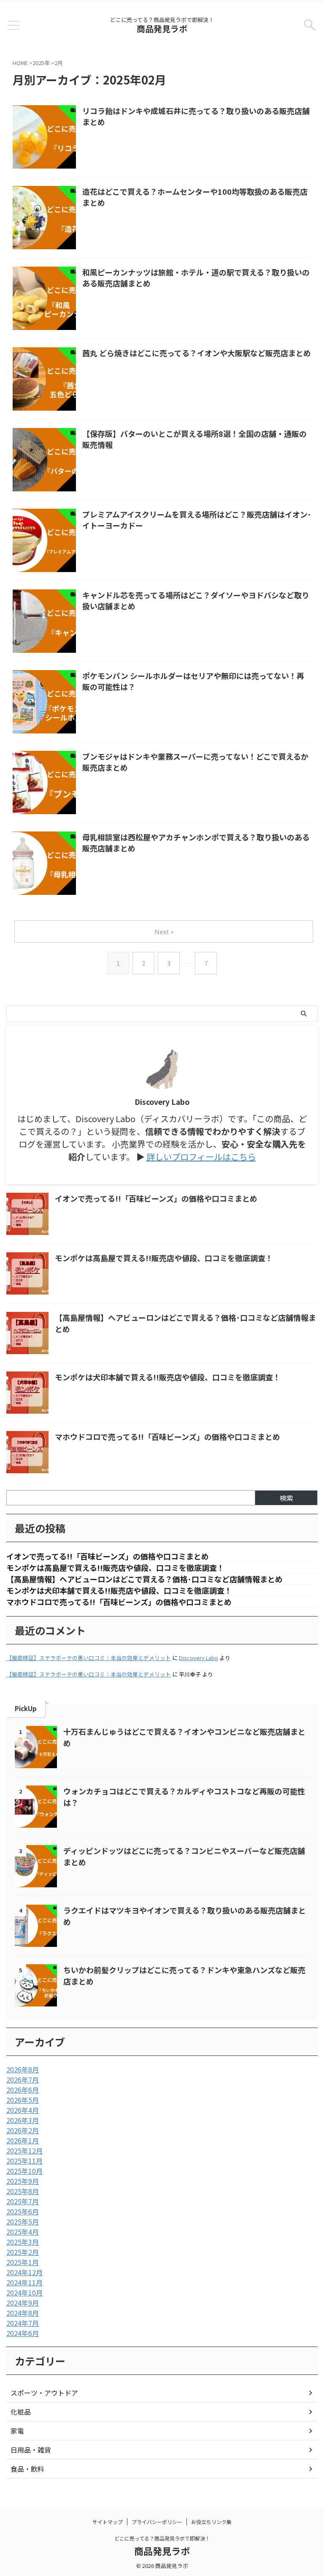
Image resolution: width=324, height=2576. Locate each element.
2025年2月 (23, 2252)
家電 (17, 2431)
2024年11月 (24, 2282)
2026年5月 (23, 2100)
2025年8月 (23, 2191)
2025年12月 (24, 2151)
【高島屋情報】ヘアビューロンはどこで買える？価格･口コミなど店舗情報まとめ (144, 1579)
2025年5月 (23, 2222)
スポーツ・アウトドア (44, 2393)
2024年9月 (23, 2303)
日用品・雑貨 (31, 2450)
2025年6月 (23, 2211)
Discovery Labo (198, 1658)
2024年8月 (23, 2313)
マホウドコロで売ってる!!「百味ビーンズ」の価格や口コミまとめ (167, 1437)
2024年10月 (24, 2293)
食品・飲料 (27, 2469)
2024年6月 (23, 2333)
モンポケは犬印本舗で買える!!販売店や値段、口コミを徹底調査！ (168, 1377)
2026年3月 (23, 2120)
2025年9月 (23, 2181)
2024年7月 (23, 2323)
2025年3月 (23, 2242)
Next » (164, 931)
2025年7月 (23, 2201)
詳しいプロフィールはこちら (201, 1157)
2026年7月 (23, 2080)
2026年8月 (23, 2069)
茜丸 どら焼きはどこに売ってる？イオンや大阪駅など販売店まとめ (197, 353)
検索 (286, 1498)
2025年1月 (23, 2262)
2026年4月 (23, 2110)
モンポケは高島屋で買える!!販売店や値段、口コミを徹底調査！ (164, 1258)
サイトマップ (108, 2522)
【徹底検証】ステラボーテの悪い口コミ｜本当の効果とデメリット (89, 1658)
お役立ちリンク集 (211, 2522)
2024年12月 (24, 2272)
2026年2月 (23, 2130)
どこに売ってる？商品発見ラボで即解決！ (162, 2538)
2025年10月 (24, 2171)
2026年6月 (23, 2090)
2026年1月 (23, 2140)
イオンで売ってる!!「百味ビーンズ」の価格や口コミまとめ (156, 1198)
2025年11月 (24, 2161)
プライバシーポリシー (157, 2522)
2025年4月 (23, 2232)
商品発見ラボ (162, 29)
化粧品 (21, 2412)
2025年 (41, 63)
